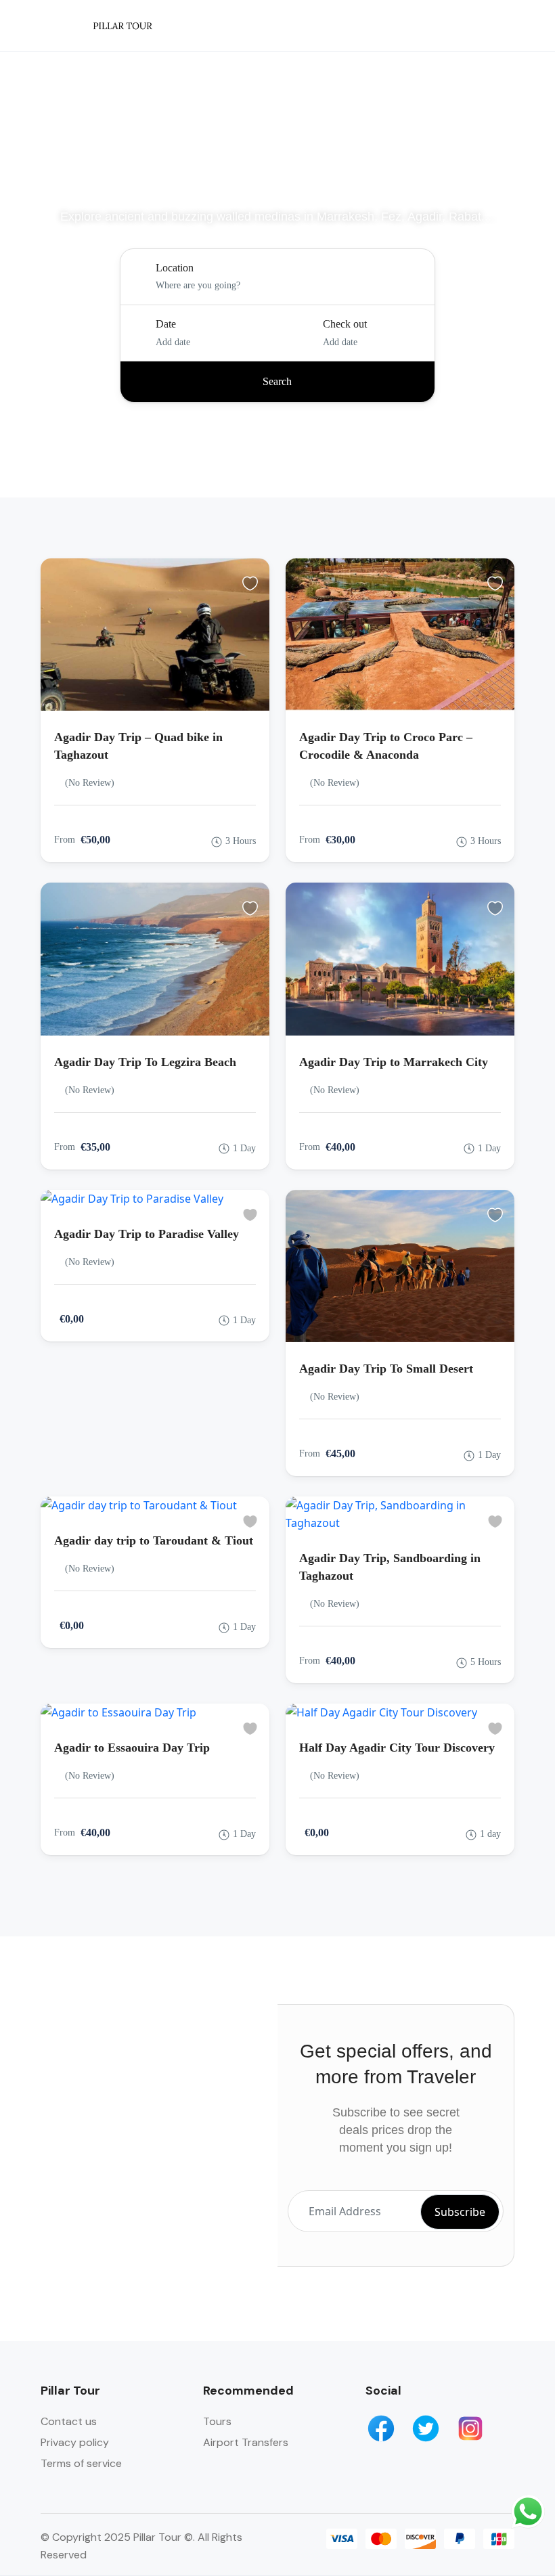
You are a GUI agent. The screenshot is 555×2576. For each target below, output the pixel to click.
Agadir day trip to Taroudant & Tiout (154, 1540)
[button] (496, 26)
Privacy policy (75, 2442)
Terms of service (81, 2463)
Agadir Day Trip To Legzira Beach (145, 1062)
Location (175, 268)
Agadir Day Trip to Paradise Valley (147, 1234)
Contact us (69, 2421)
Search (277, 381)
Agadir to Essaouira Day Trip (132, 1748)
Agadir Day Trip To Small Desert (386, 1369)
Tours (217, 2421)
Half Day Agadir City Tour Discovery (397, 1748)
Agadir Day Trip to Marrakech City (394, 1062)
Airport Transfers (246, 2442)
